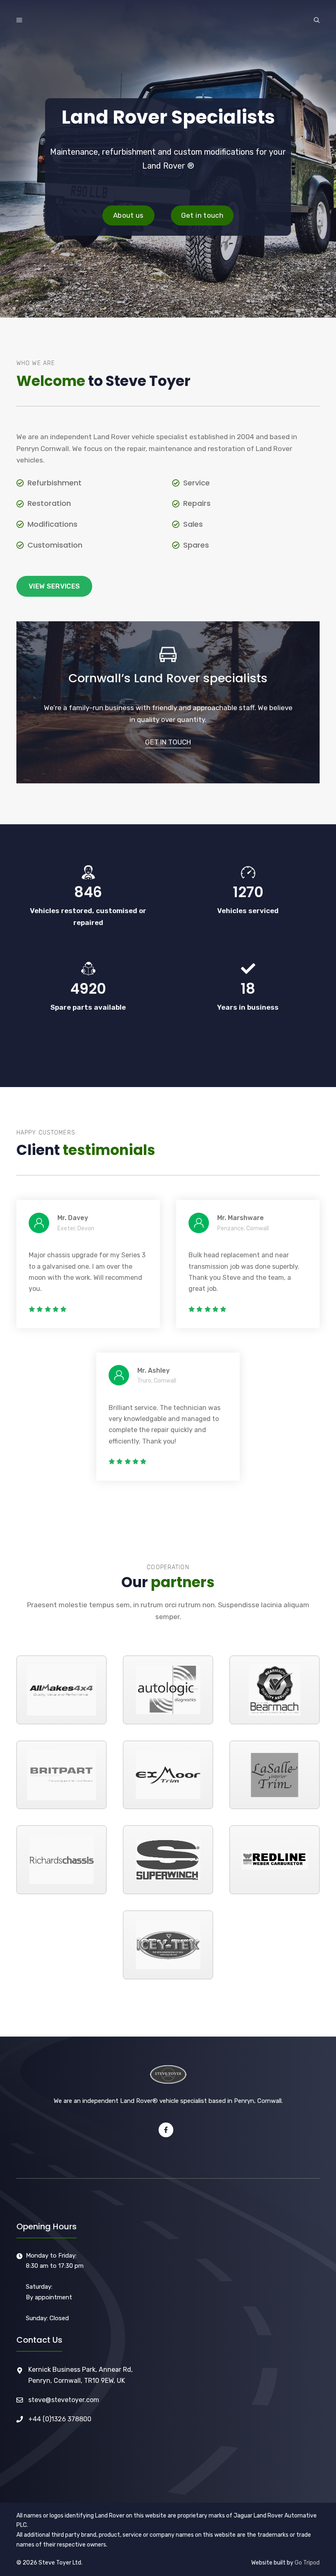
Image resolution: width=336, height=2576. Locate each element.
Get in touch (202, 215)
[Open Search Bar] (317, 20)
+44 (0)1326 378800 (60, 2419)
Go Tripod (307, 2563)
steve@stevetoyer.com (64, 2400)
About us (128, 215)
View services (54, 586)
